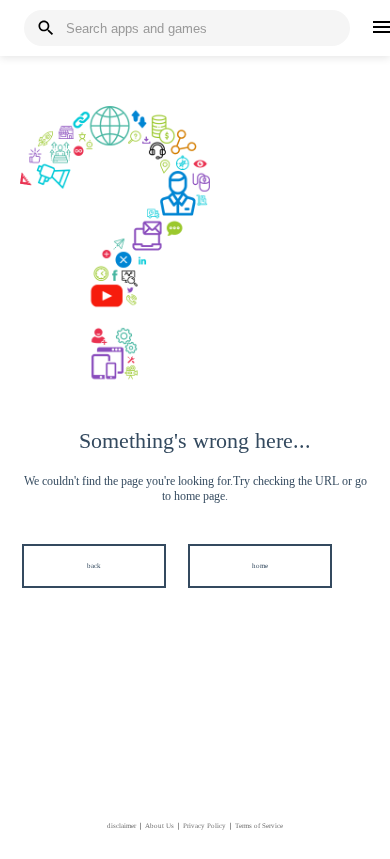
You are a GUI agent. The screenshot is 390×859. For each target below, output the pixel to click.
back (94, 566)
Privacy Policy (204, 826)
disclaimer (121, 826)
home (260, 566)
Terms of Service (259, 826)
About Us (159, 826)
